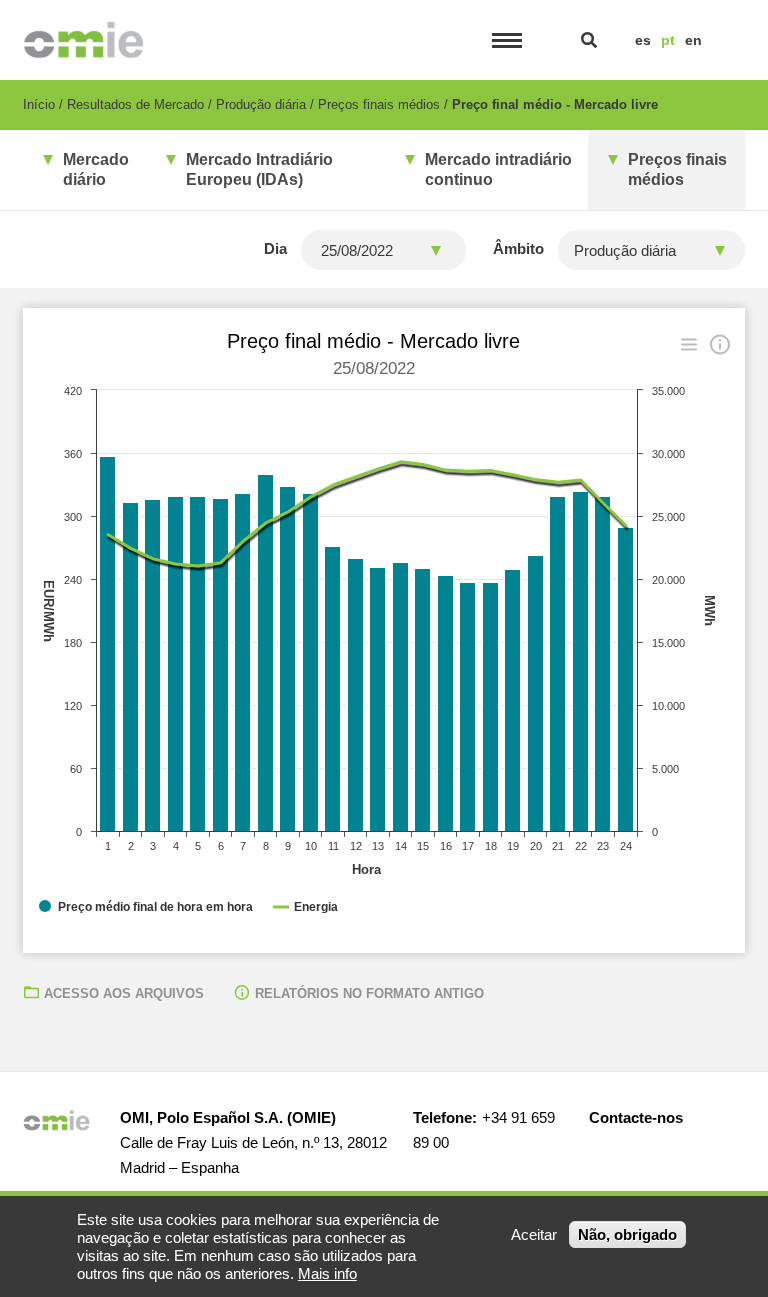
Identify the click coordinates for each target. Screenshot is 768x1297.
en (693, 40)
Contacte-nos (636, 1117)
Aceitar (534, 1234)
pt (668, 40)
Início (39, 104)
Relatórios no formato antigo (369, 993)
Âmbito (518, 248)
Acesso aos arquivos (124, 993)
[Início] (83, 40)
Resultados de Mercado (135, 104)
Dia (275, 248)
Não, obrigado (627, 1234)
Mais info (327, 1273)
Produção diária (261, 104)
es (643, 40)
